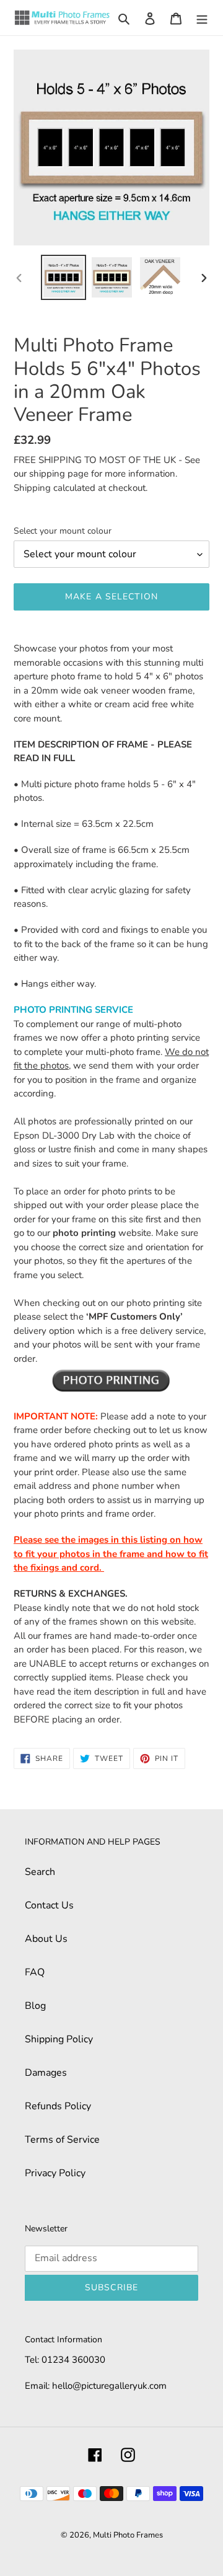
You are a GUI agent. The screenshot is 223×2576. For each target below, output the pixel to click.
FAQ (35, 1972)
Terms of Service (62, 2140)
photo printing (84, 1233)
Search (40, 1872)
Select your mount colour (63, 531)
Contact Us (49, 1905)
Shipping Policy (59, 2039)
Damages (46, 2073)
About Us (46, 1939)
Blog (35, 2006)
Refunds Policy (58, 2106)
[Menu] (202, 18)
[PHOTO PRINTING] (111, 1380)
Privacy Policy (55, 2173)
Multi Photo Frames (128, 2535)
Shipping (32, 488)
